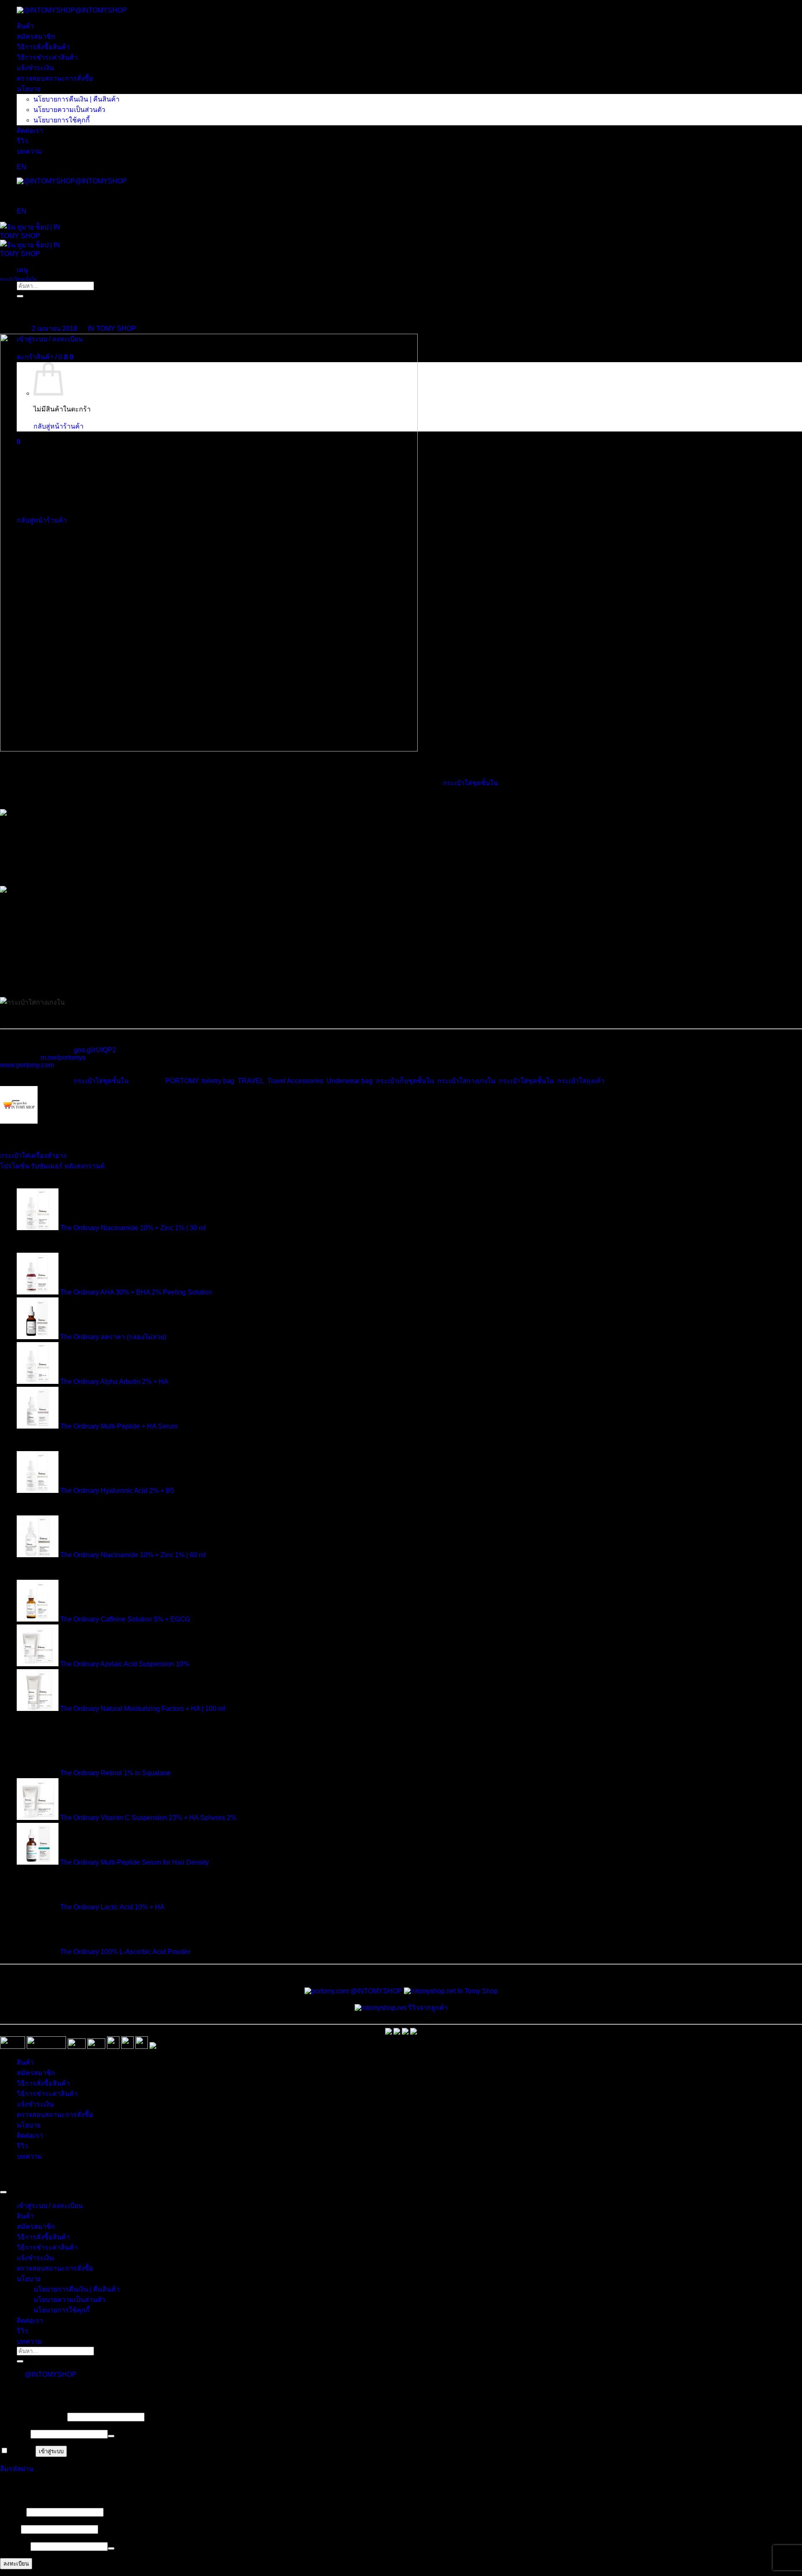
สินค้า (25, 26)
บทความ (29, 151)
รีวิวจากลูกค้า (427, 2008)
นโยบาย (29, 89)
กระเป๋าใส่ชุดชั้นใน (18, 279)
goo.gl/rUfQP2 (95, 1050)
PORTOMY (182, 1081)
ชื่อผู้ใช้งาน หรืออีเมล (33, 2417)
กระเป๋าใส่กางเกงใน (466, 1081)
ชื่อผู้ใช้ (12, 2512)
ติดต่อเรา (30, 131)
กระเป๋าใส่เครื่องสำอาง (33, 1156)
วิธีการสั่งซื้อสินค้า (43, 47)
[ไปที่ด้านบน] (3, 2192)
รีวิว (22, 141)
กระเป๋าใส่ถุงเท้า (581, 1081)
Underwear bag (350, 1081)
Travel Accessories (295, 1081)
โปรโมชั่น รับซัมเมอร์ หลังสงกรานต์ (52, 1166)
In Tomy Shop (477, 1991)
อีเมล (10, 2529)
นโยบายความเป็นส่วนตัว (69, 110)
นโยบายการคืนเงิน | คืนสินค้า (76, 99)
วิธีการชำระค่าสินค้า (47, 57)
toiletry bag (218, 1081)
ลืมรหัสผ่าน (17, 2469)
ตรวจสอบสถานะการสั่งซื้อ (55, 78)
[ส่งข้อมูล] (20, 2361)
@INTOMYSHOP (101, 10)
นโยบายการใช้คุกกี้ (62, 120)
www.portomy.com (27, 1065)
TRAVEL (251, 1081)
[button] (22, 270)
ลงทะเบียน (16, 2564)
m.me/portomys (63, 1057)
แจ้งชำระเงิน (35, 68)
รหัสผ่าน (14, 2434)
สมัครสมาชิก (36, 37)
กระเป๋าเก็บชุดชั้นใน (405, 1081)
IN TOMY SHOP (112, 329)
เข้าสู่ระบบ (51, 2451)
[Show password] (111, 2436)
